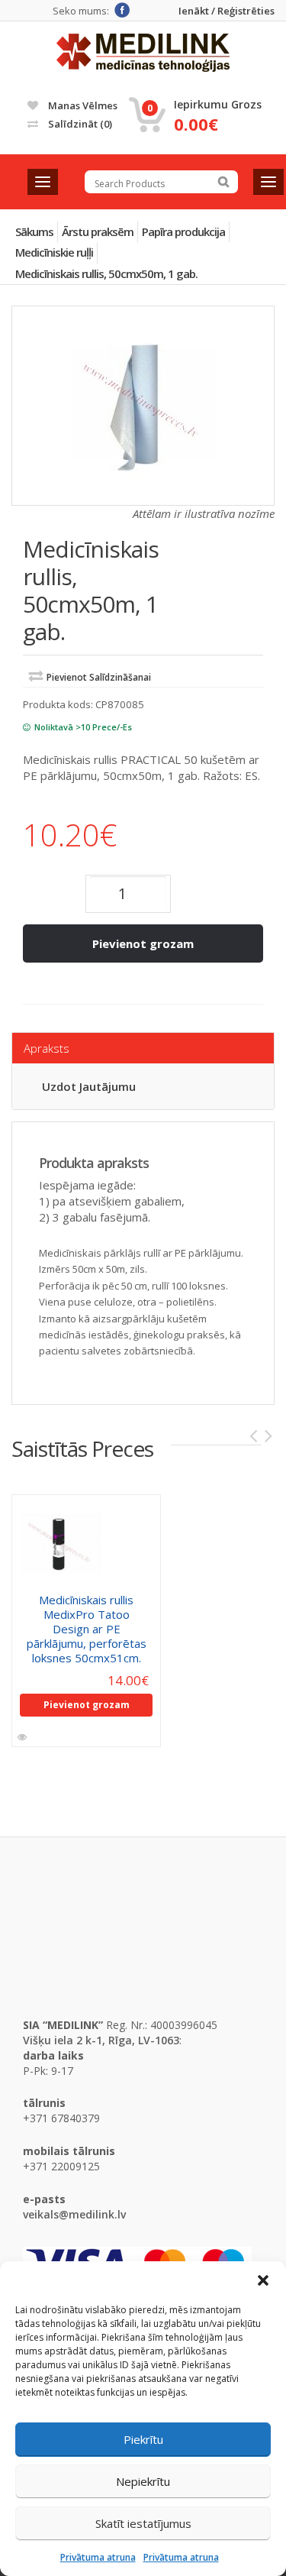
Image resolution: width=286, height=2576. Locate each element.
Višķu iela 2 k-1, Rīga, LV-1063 (101, 2040)
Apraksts (47, 1048)
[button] (263, 2280)
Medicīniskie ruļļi (54, 252)
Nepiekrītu (143, 2481)
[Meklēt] (223, 182)
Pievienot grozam (143, 943)
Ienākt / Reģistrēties (227, 11)
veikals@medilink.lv (74, 2214)
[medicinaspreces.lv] (143, 53)
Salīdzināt (79, 124)
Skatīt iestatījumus (143, 2523)
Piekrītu (143, 2439)
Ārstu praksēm (98, 231)
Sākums (34, 231)
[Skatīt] (23, 1737)
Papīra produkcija (183, 231)
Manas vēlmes (82, 105)
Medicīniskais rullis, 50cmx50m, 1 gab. (106, 273)
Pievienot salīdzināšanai (99, 677)
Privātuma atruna (98, 2557)
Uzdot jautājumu (89, 1086)
